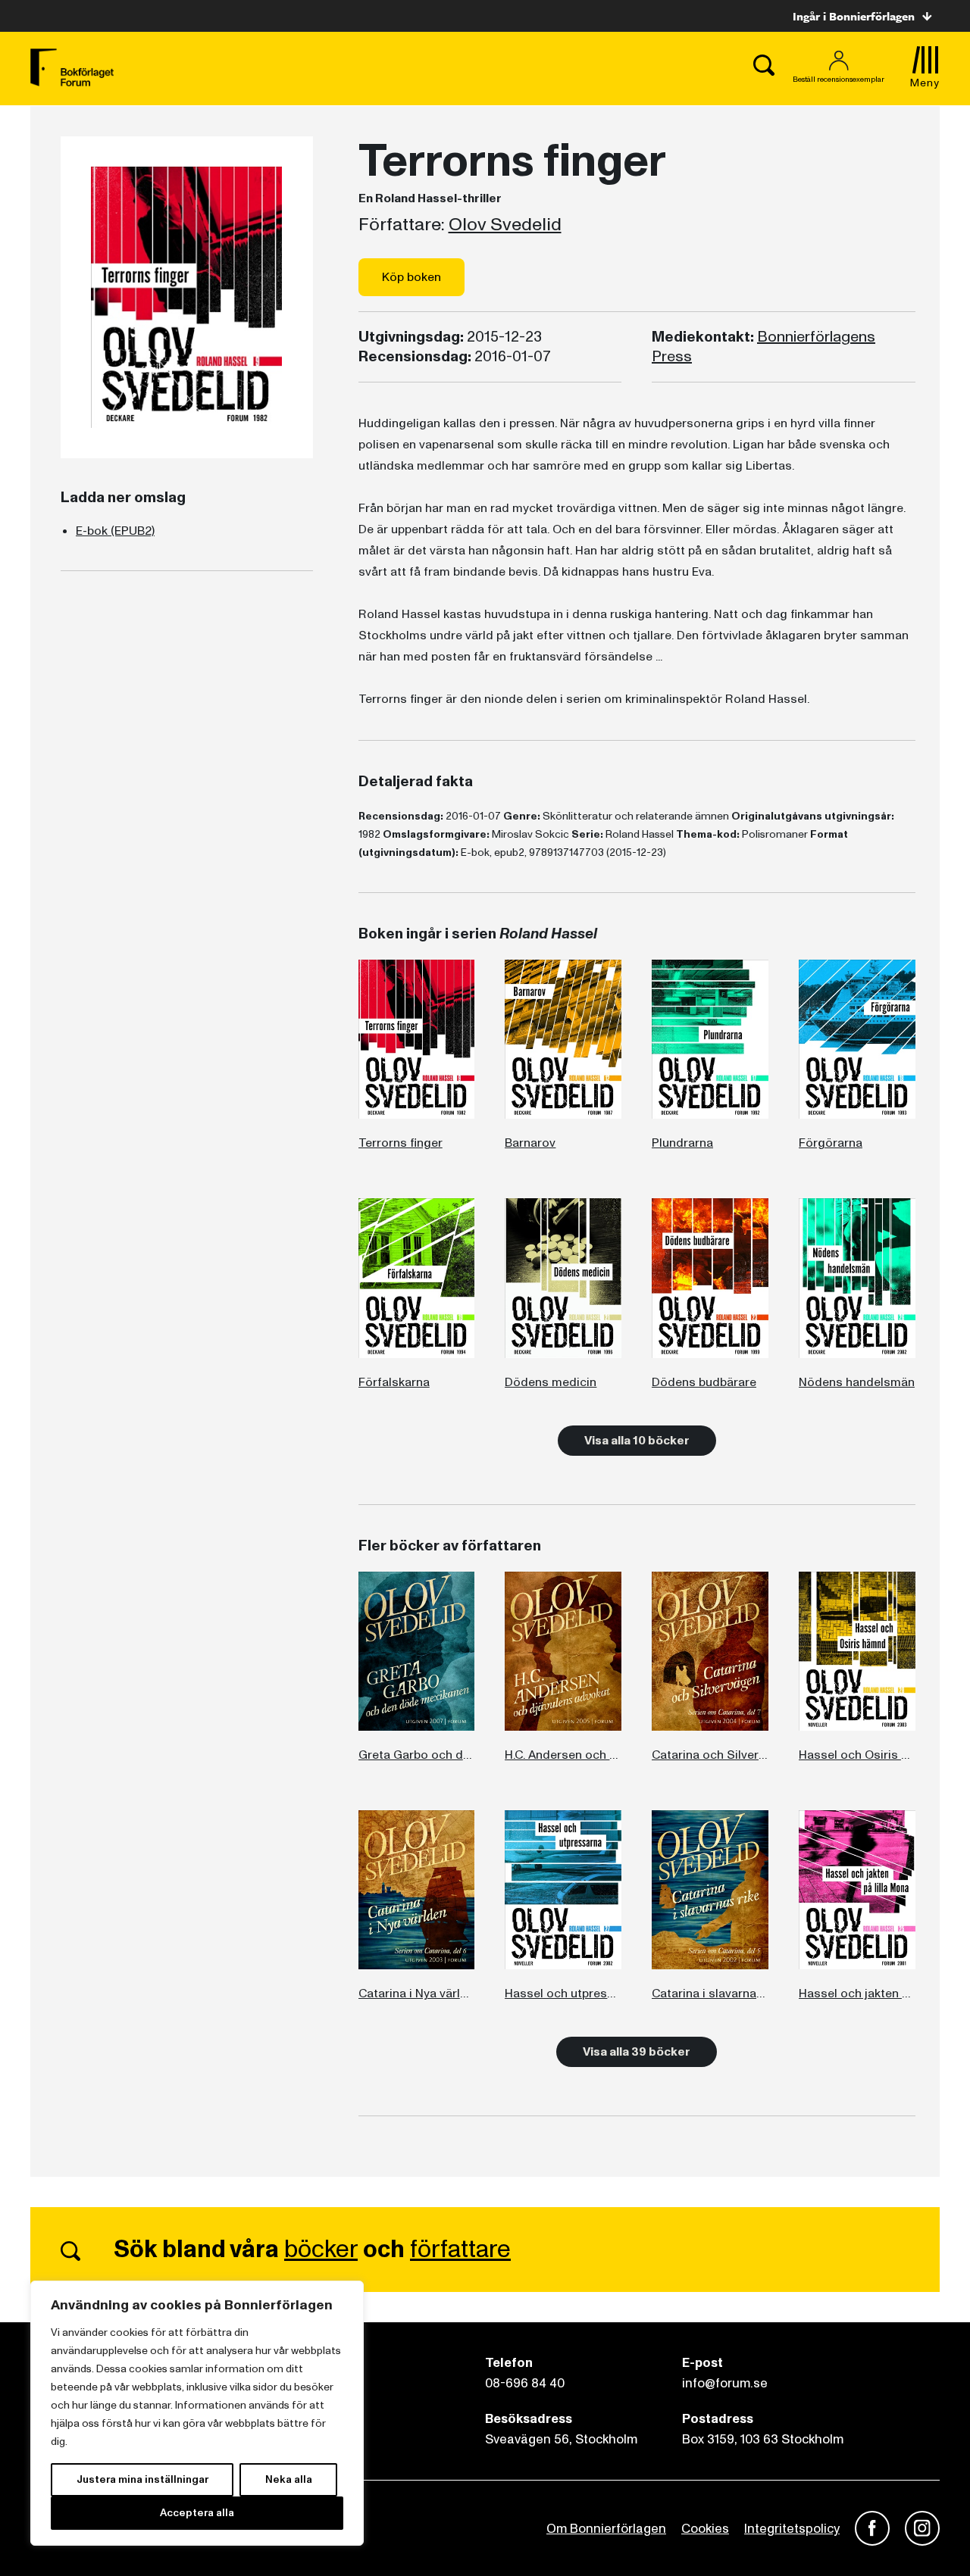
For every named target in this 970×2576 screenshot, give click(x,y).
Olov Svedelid (505, 225)
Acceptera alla (197, 2513)
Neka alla (289, 2479)
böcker (321, 2250)
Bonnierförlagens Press (763, 347)
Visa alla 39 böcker (637, 2052)
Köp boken (411, 277)
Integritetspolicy (792, 2529)
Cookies (705, 2529)
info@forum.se (725, 2383)
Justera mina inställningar (142, 2479)
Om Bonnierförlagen (606, 2529)
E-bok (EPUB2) (115, 531)
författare (460, 2250)
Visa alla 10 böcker (637, 1441)
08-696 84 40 (525, 2383)
